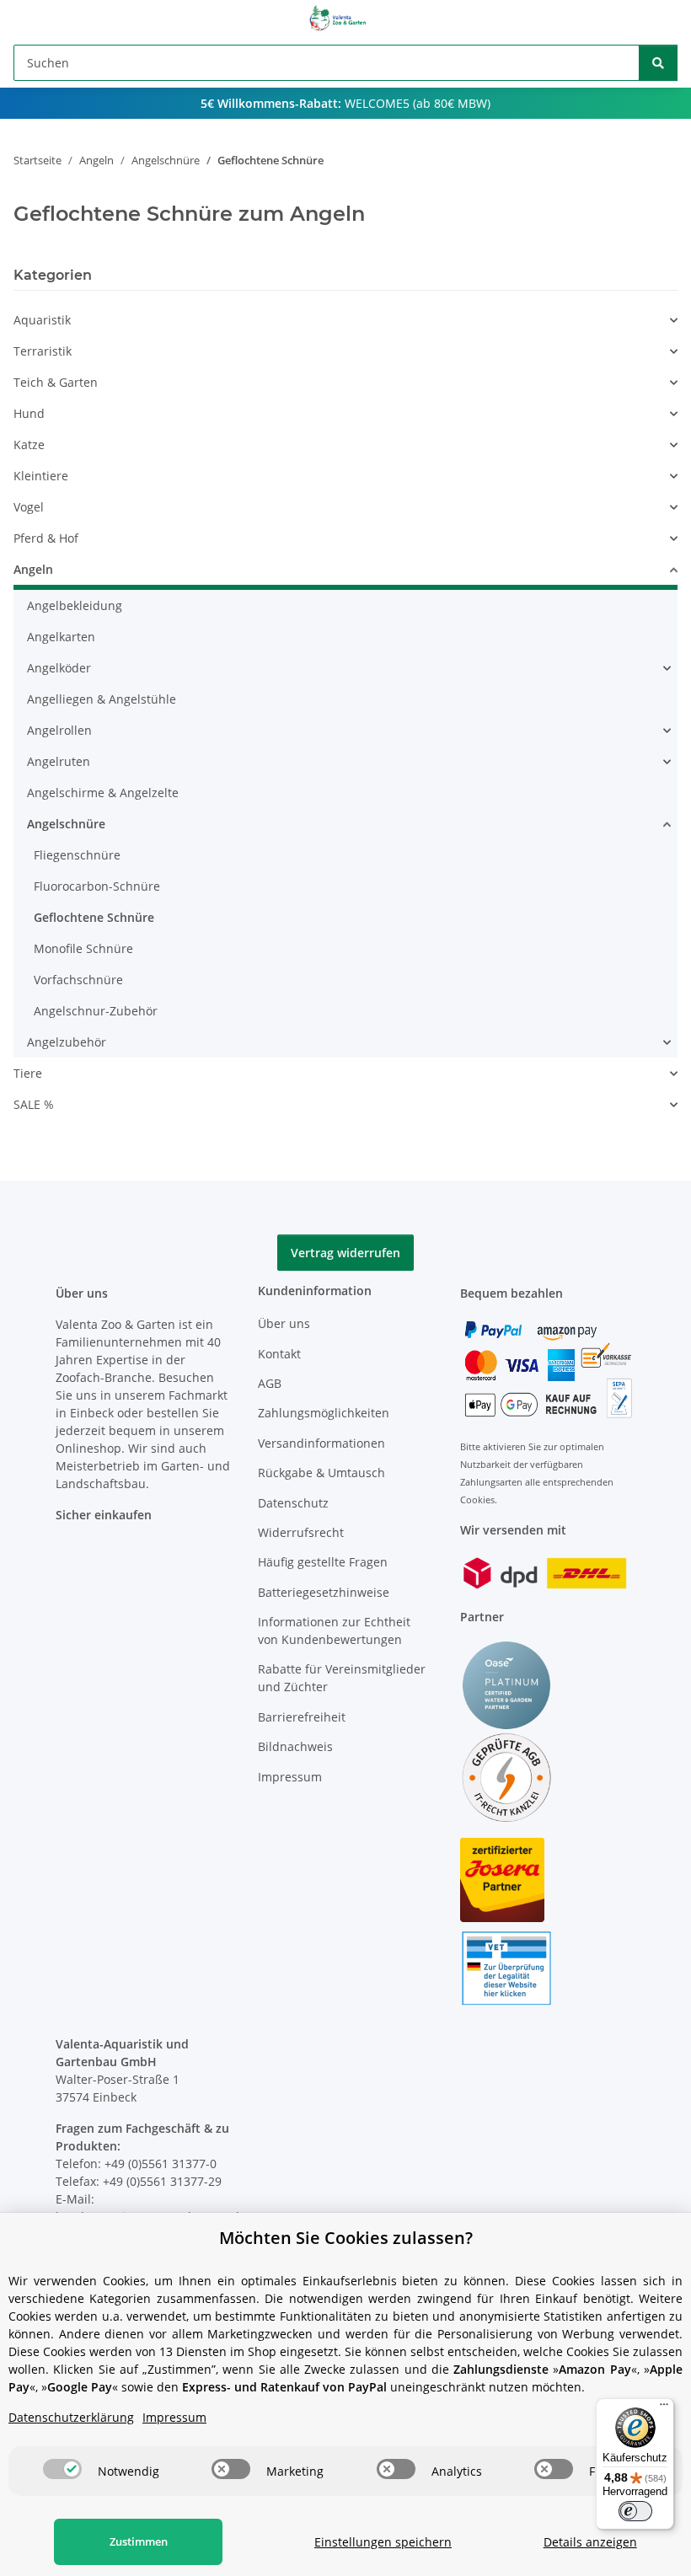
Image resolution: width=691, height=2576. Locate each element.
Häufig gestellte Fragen (323, 1562)
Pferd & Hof (46, 538)
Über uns (284, 1323)
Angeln (33, 569)
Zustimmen (139, 2541)
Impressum (290, 1777)
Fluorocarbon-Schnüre (97, 886)
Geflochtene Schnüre (94, 917)
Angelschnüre (66, 824)
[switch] (62, 2469)
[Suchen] (658, 63)
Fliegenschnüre (77, 855)
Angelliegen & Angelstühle (102, 699)
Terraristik (43, 351)
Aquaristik (42, 320)
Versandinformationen (321, 1443)
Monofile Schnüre (83, 948)
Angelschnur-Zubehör (96, 1011)
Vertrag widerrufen (345, 1253)
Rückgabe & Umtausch (321, 1473)
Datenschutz (293, 1503)
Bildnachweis (295, 1746)
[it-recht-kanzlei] (506, 1777)
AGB (270, 1383)
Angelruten (59, 761)
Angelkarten (61, 637)
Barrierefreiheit (302, 1717)
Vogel (29, 507)
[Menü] (664, 2408)
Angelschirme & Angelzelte (103, 793)
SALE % (34, 1104)
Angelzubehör (67, 1042)
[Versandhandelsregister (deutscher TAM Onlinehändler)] (506, 1967)
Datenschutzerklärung (71, 2417)
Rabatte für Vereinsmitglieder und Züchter (342, 1678)
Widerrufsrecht (301, 1532)
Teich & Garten (56, 382)
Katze (29, 445)
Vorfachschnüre (78, 980)
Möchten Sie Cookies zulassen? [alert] (346, 2238)
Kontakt (279, 1354)
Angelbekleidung (75, 605)
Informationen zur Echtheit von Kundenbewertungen (334, 1631)
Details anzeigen (590, 2542)
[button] (670, 320)
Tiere (28, 1073)
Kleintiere (41, 476)
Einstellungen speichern (383, 2542)
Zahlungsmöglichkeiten (324, 1413)
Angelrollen (59, 730)
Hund (29, 413)
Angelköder (59, 668)
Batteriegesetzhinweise (324, 1592)
